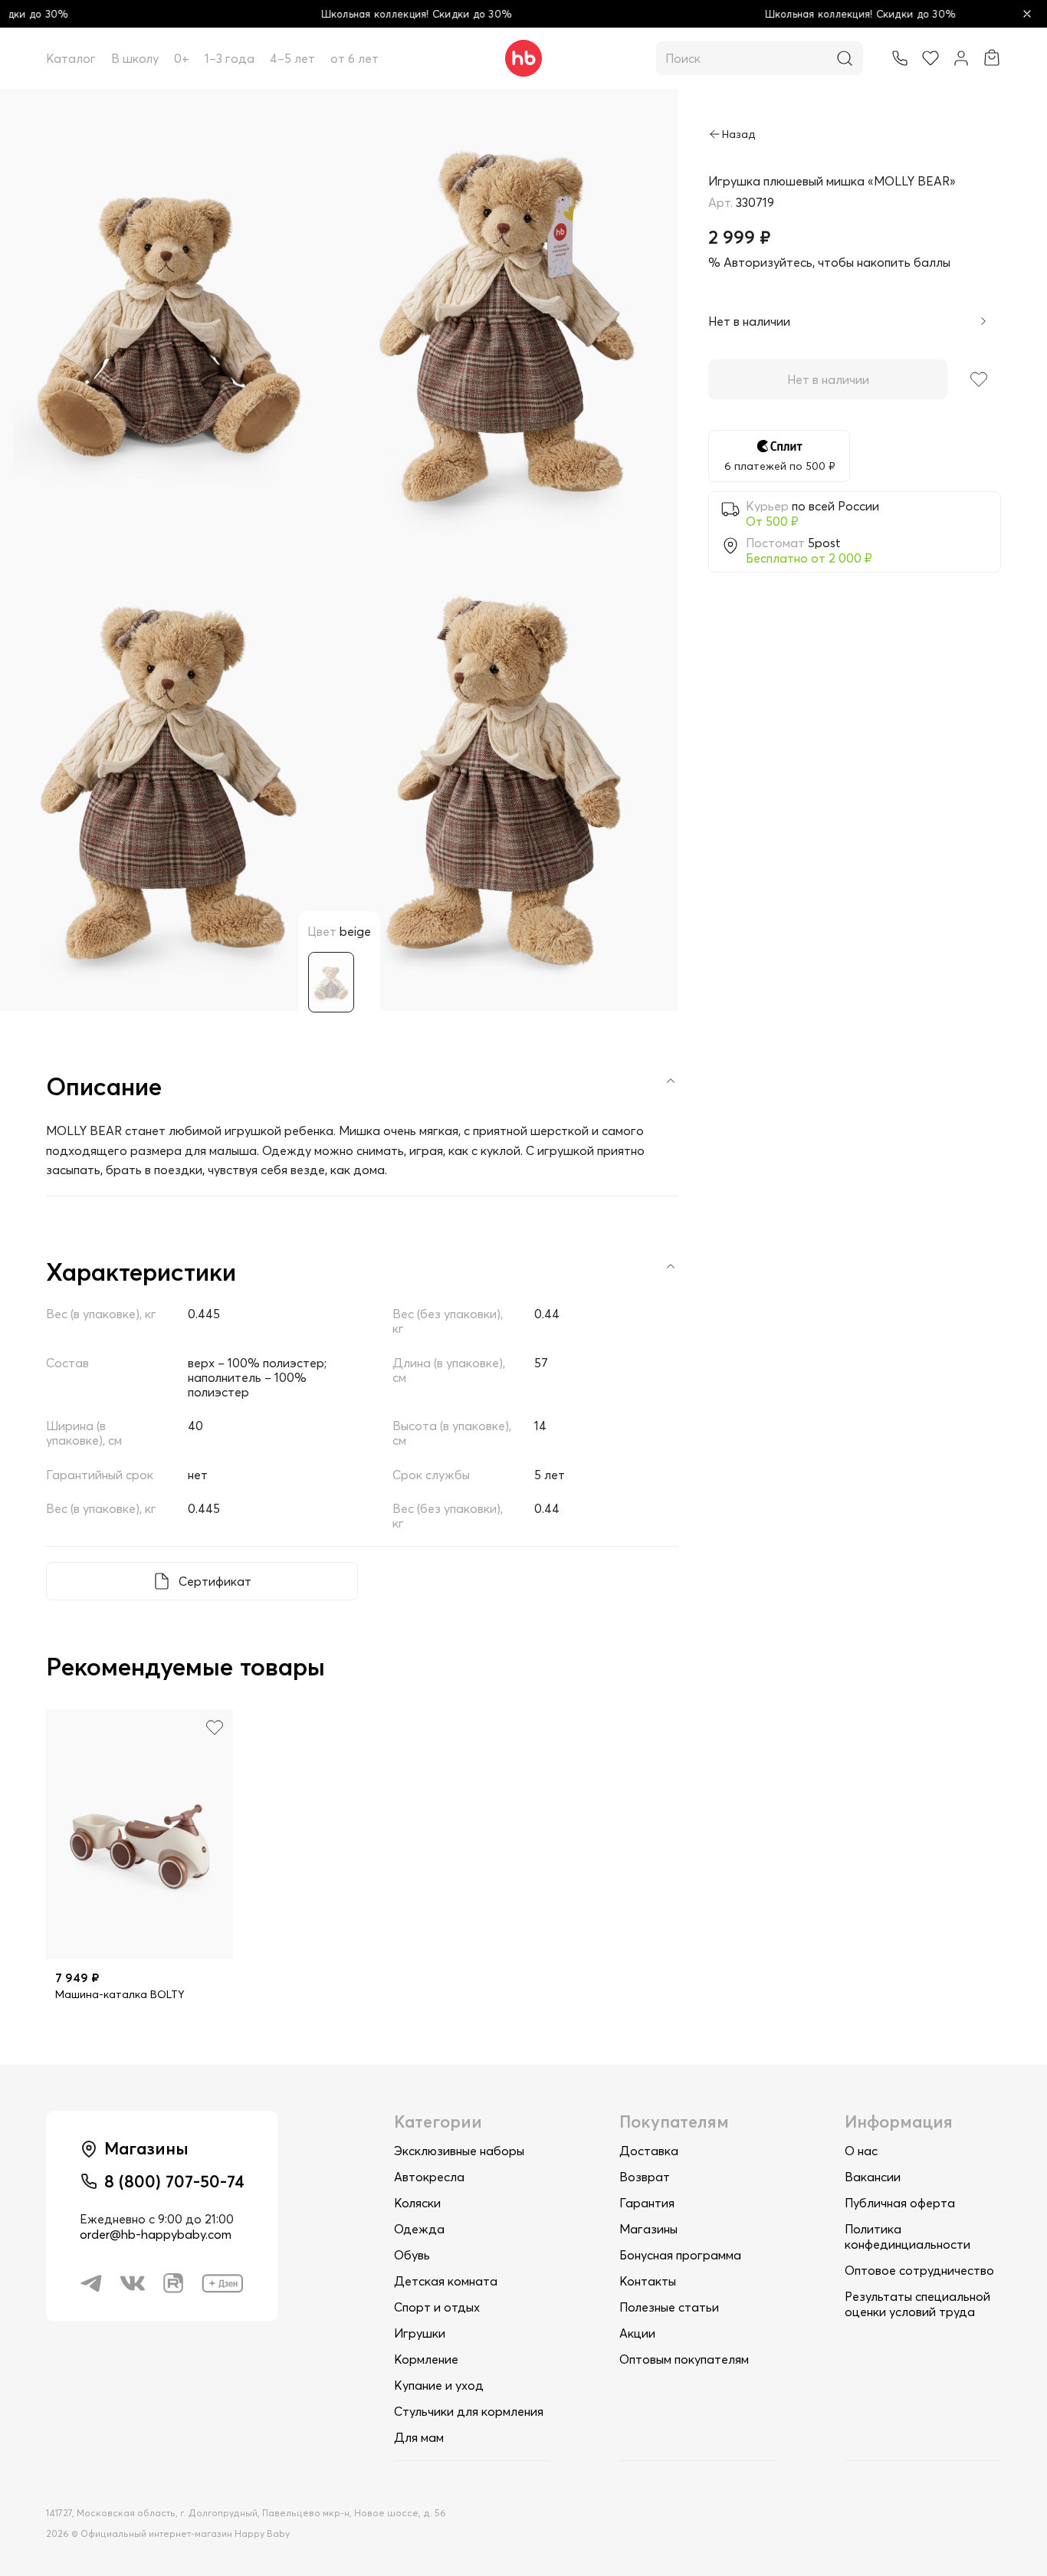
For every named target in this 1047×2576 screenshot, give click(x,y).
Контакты (648, 2281)
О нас (861, 2151)
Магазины (648, 2229)
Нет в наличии (828, 379)
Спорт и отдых (437, 2307)
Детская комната (446, 2281)
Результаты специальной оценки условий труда (917, 2304)
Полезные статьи (669, 2307)
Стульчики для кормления (469, 2411)
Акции (637, 2333)
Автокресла (429, 2177)
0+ (182, 58)
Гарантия (647, 2203)
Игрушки (420, 2333)
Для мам (419, 2437)
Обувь (412, 2255)
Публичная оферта (900, 2203)
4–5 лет (292, 58)
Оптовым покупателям (684, 2359)
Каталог (71, 58)
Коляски (417, 2203)
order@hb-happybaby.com (156, 2234)
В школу (135, 58)
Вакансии (873, 2177)
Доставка (649, 2151)
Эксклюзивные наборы (459, 2151)
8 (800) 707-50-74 (174, 2181)
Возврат (645, 2177)
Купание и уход (439, 2385)
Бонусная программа (680, 2255)
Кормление (426, 2359)
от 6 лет (354, 58)
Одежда (419, 2229)
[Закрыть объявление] (1027, 14)
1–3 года (230, 58)
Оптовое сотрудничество (919, 2270)
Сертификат (215, 1581)
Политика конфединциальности (908, 2236)
